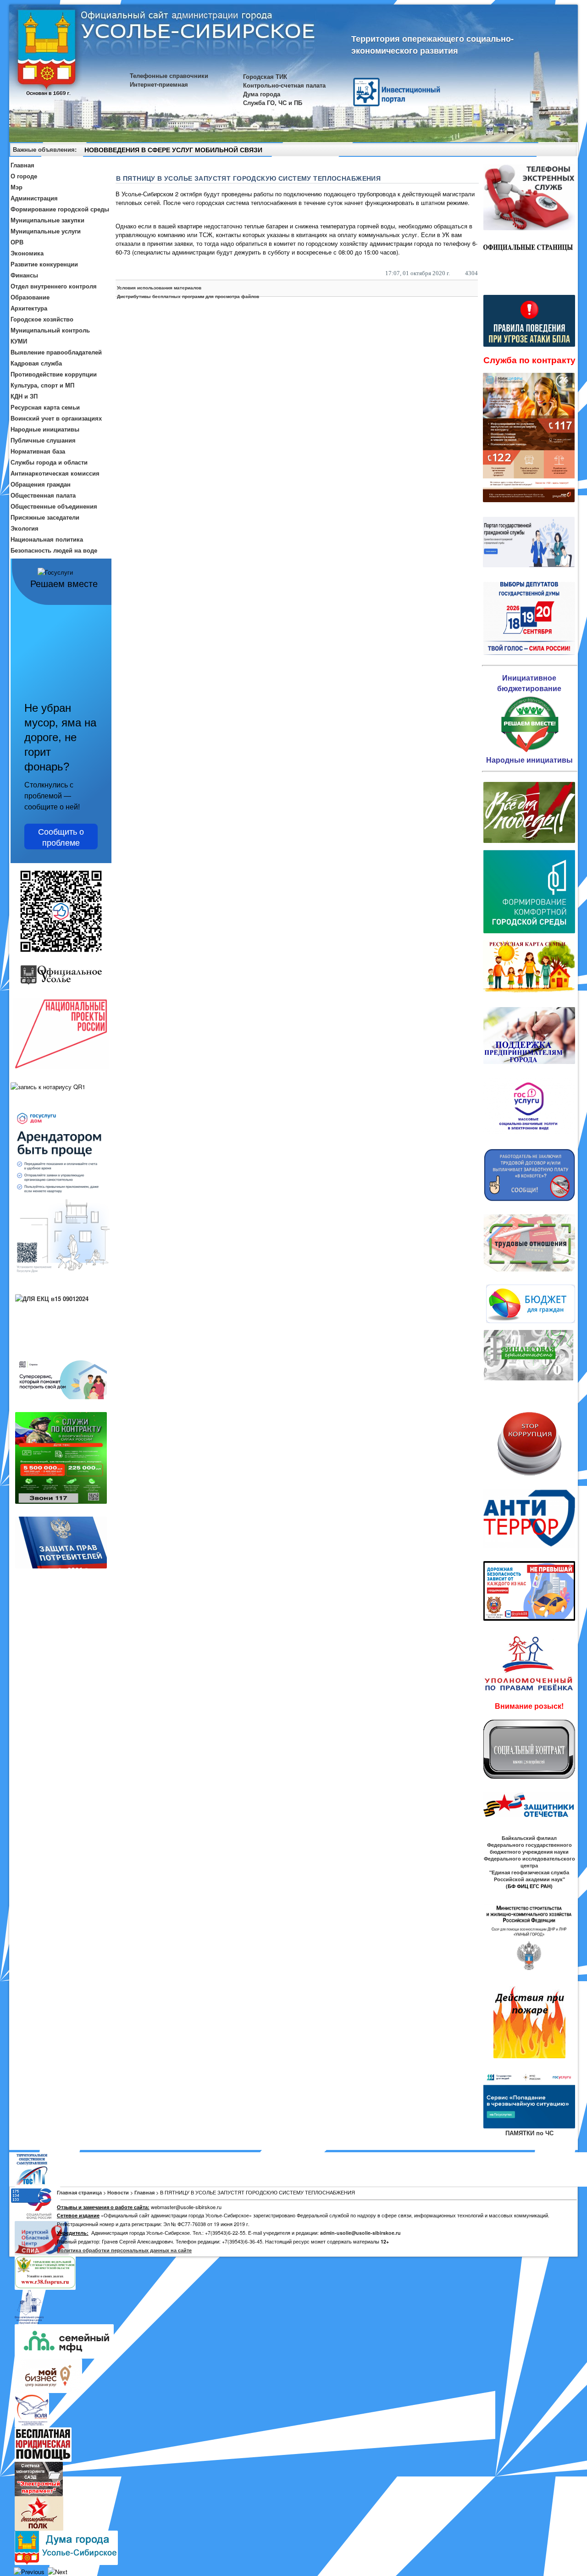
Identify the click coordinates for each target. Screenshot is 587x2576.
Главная (144, 2192)
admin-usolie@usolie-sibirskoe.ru (360, 2233)
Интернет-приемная (159, 84)
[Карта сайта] (554, 151)
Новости (118, 2192)
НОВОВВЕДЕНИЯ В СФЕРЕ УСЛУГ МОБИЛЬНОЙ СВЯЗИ (173, 150)
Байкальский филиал (529, 1838)
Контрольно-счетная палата (284, 85)
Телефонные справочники (169, 75)
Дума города (262, 94)
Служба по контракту (529, 360)
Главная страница (79, 2192)
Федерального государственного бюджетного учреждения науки (529, 1848)
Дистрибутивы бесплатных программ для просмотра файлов (188, 296)
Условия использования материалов (159, 288)
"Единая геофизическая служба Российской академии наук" (529, 1876)
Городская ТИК (265, 76)
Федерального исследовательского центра (529, 1862)
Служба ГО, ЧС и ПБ (273, 102)
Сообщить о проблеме (61, 837)
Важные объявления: (45, 149)
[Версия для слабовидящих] (566, 151)
